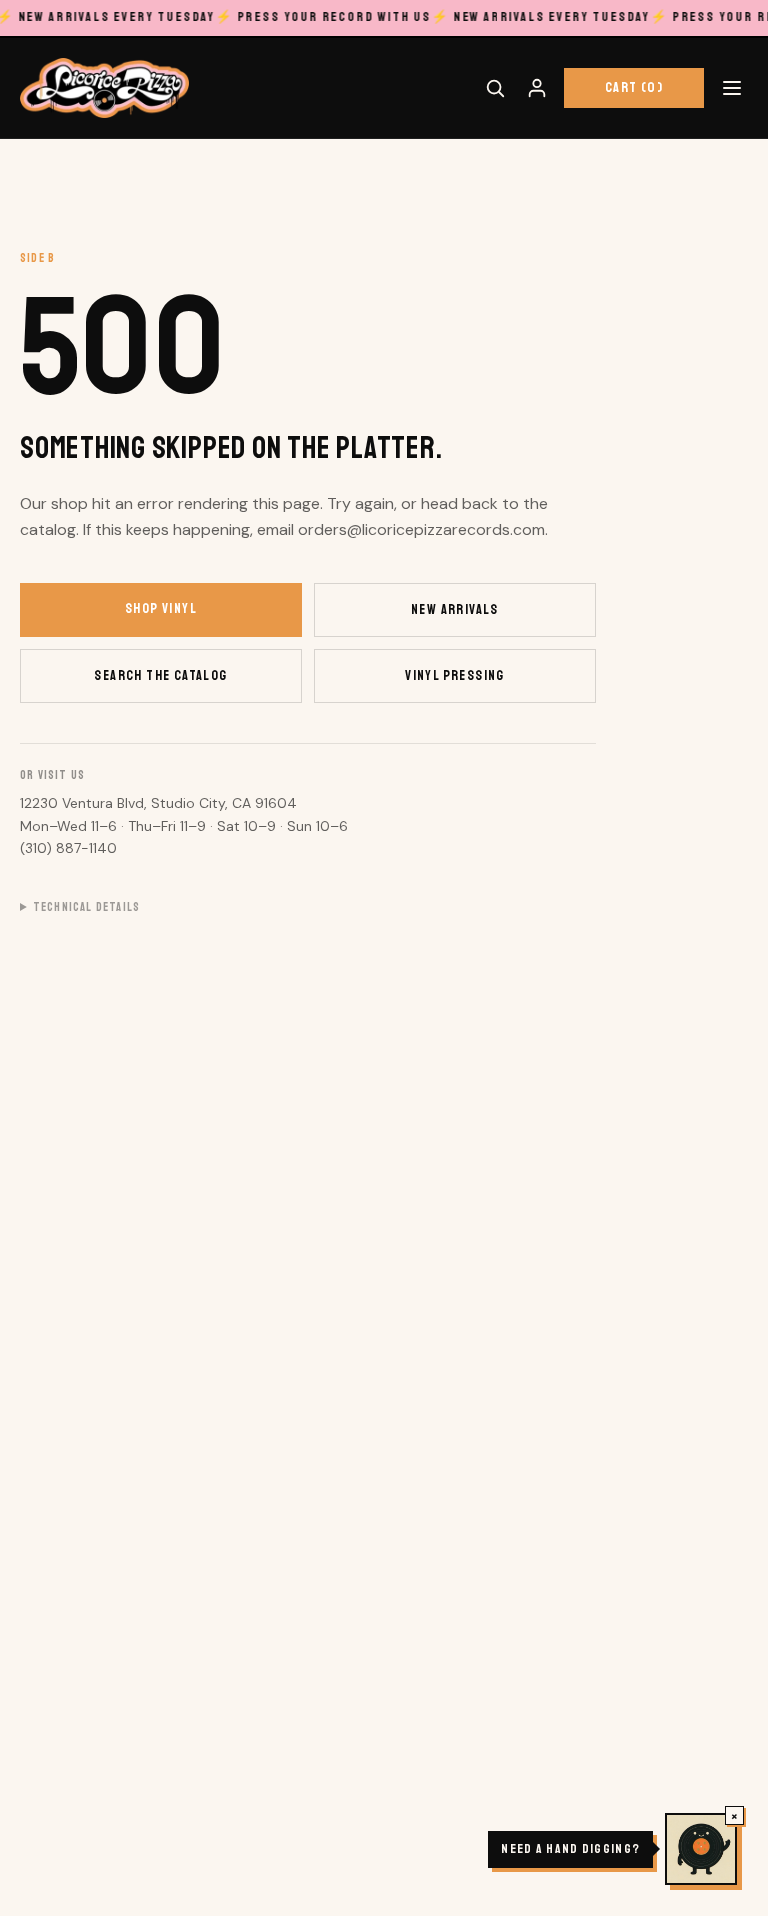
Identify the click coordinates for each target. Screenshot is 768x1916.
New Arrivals (455, 609)
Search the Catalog (160, 675)
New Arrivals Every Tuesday (541, 17)
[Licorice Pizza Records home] (104, 88)
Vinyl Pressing (455, 675)
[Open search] (495, 88)
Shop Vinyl (161, 608)
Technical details (86, 907)
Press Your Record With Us (323, 17)
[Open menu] (732, 88)
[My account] (537, 88)
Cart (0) (634, 87)
